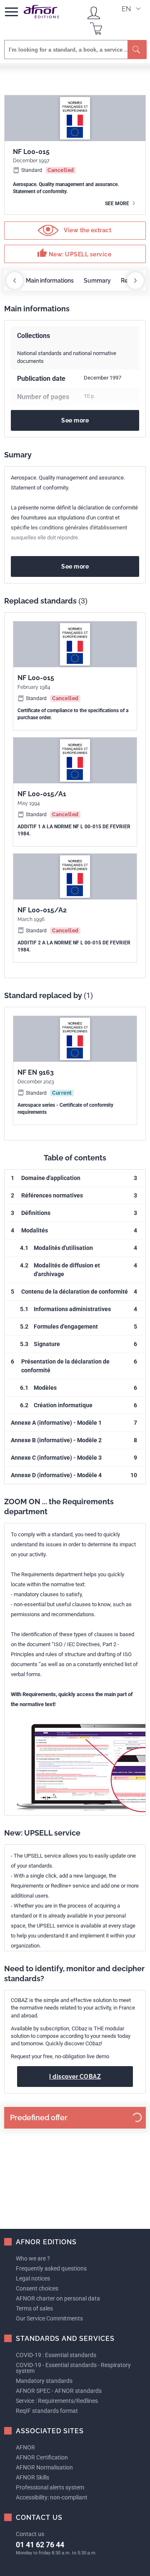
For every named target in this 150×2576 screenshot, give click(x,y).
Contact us (30, 2534)
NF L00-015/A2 (42, 910)
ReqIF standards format (47, 2411)
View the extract (87, 230)
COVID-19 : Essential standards (56, 2355)
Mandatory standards (44, 2381)
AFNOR (25, 2447)
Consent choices (37, 2288)
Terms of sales (34, 2308)
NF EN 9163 (36, 1072)
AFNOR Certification (42, 2457)
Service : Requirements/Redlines (57, 2401)
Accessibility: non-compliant (52, 2497)
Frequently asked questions (51, 2268)
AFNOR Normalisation (44, 2467)
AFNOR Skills (32, 2477)
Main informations (50, 281)
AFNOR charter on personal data (58, 2298)
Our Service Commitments (49, 2318)
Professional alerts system (50, 2487)
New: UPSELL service (74, 253)
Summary (97, 281)
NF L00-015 (36, 678)
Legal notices (33, 2278)
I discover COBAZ (75, 2077)
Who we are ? (33, 2258)
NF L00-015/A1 (42, 794)
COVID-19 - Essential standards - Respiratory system (73, 2368)
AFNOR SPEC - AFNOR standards (59, 2391)
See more (118, 204)
